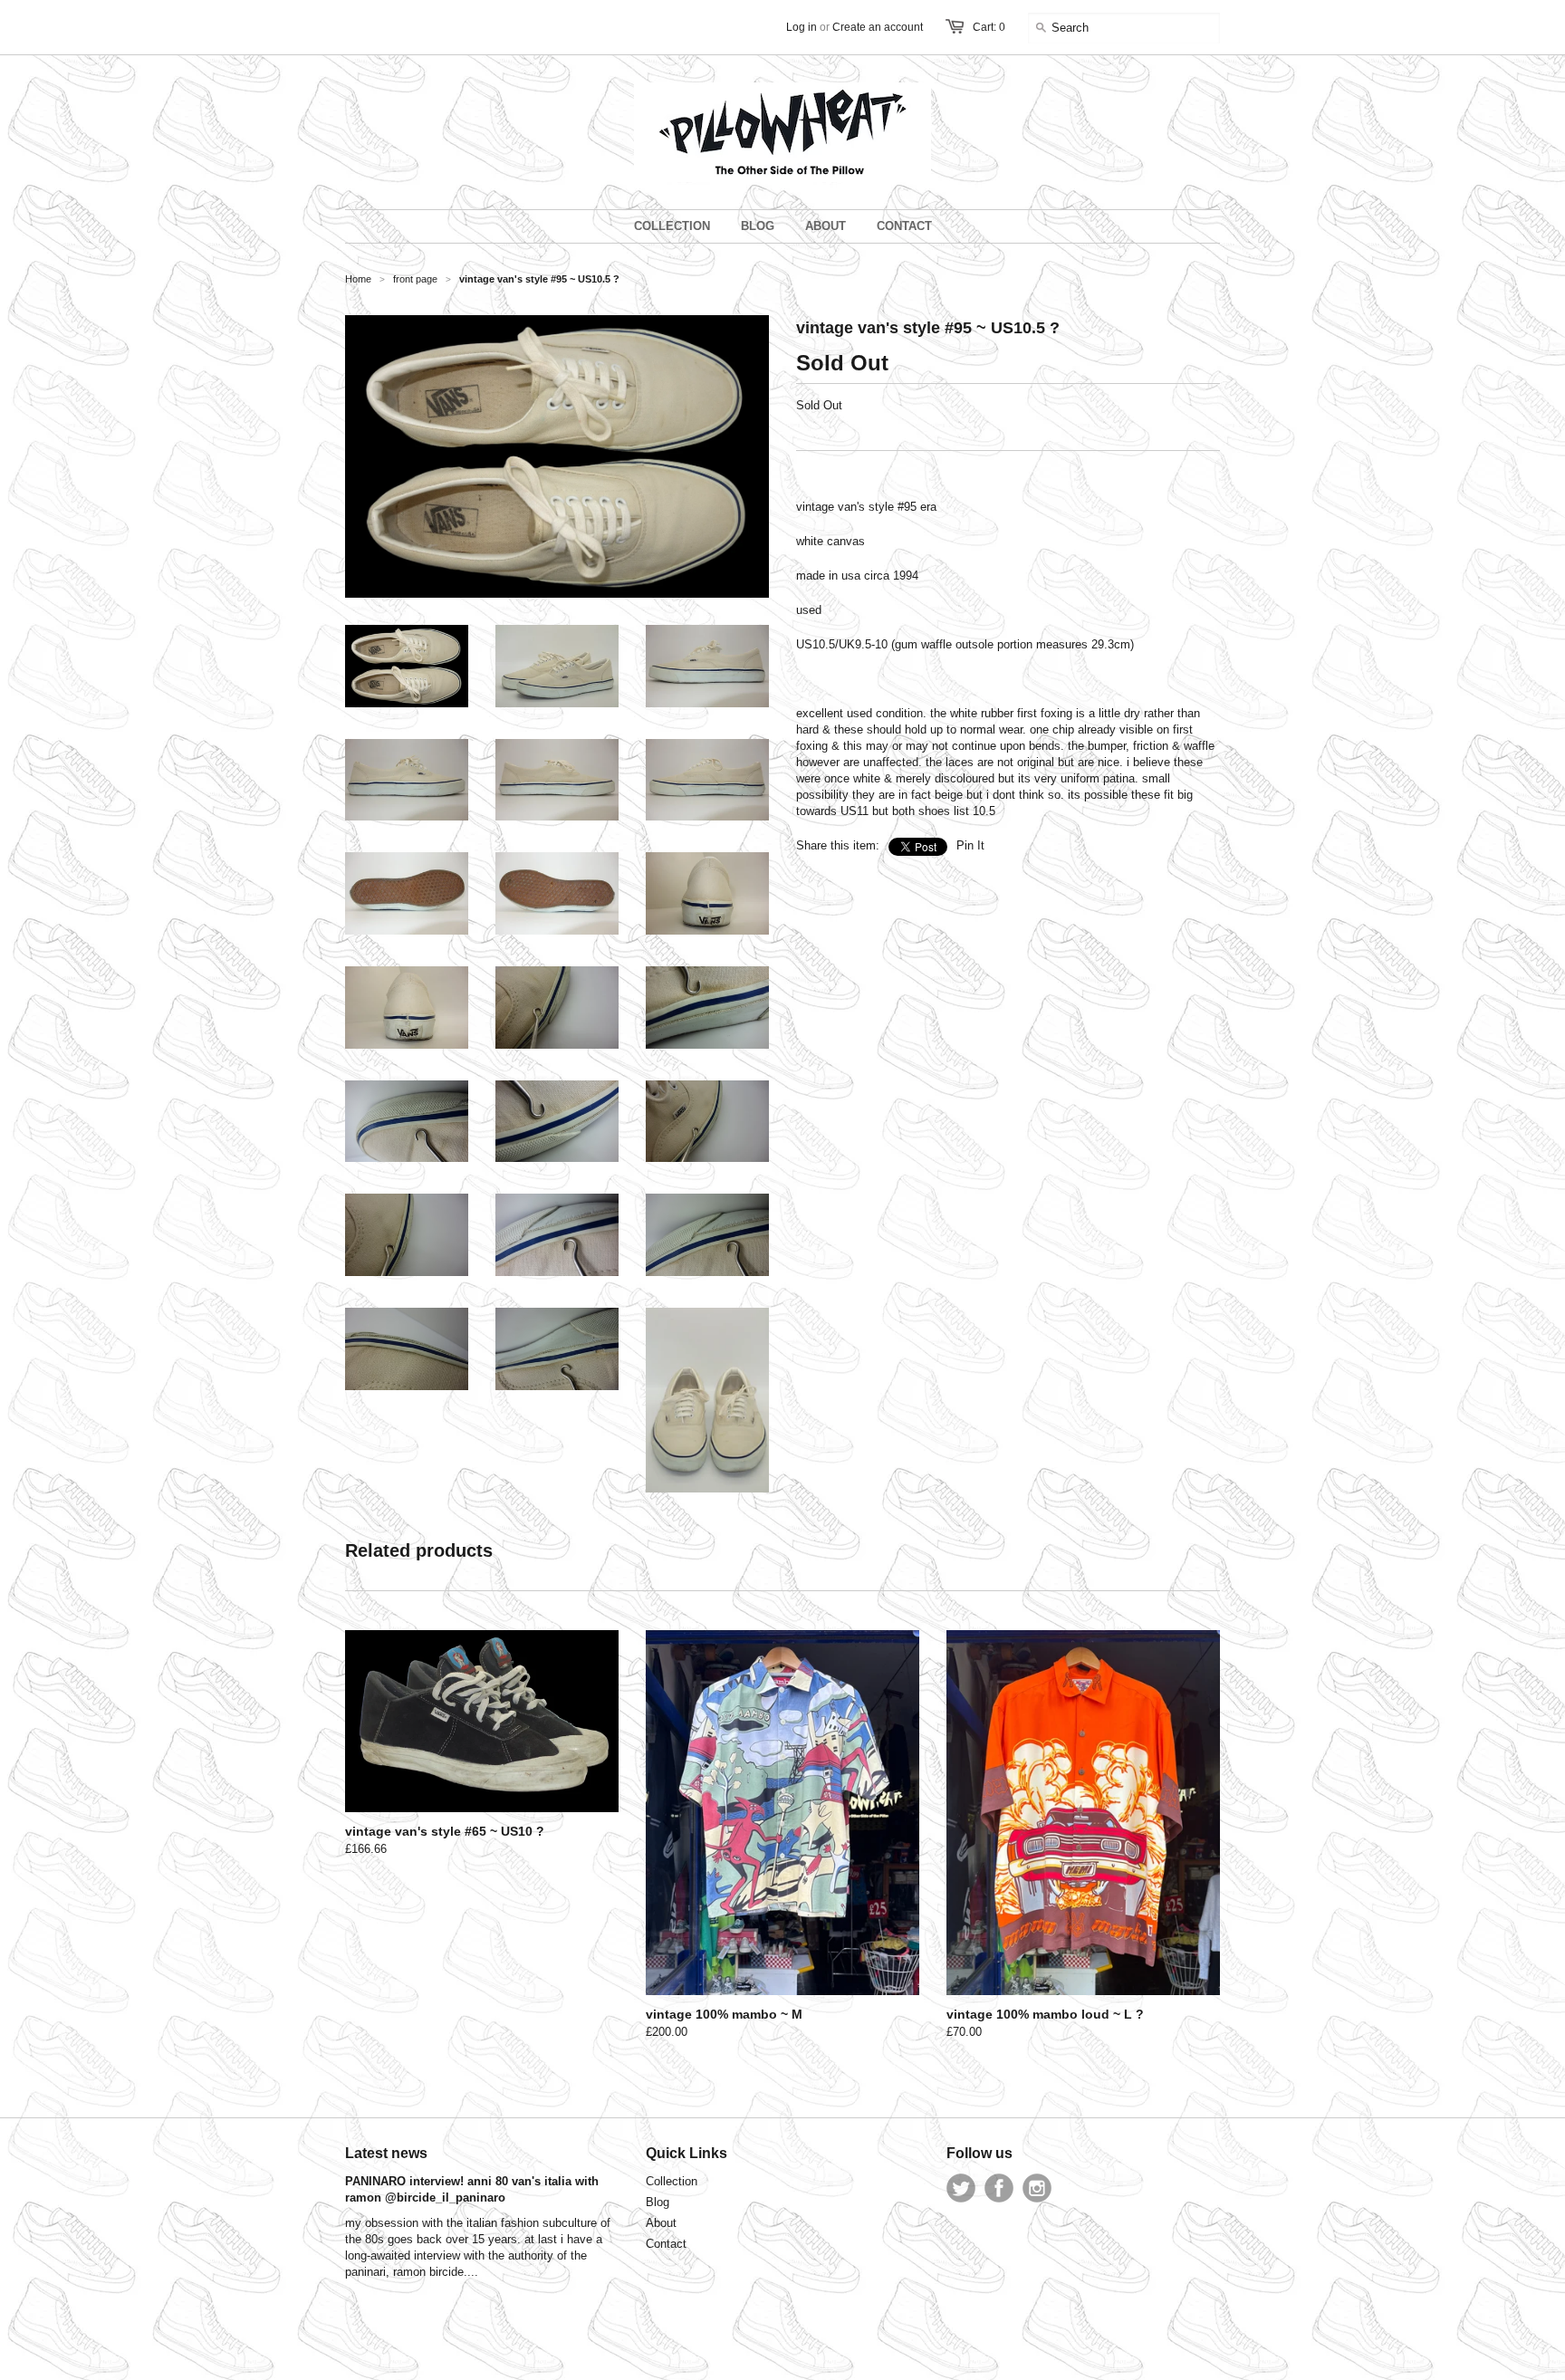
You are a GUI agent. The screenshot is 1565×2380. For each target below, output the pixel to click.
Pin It (970, 845)
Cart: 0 (989, 27)
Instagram (1037, 2188)
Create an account (878, 27)
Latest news (386, 2153)
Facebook (999, 2188)
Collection (672, 2181)
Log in (802, 27)
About (661, 2223)
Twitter (961, 2188)
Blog (658, 2202)
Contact (666, 2244)
